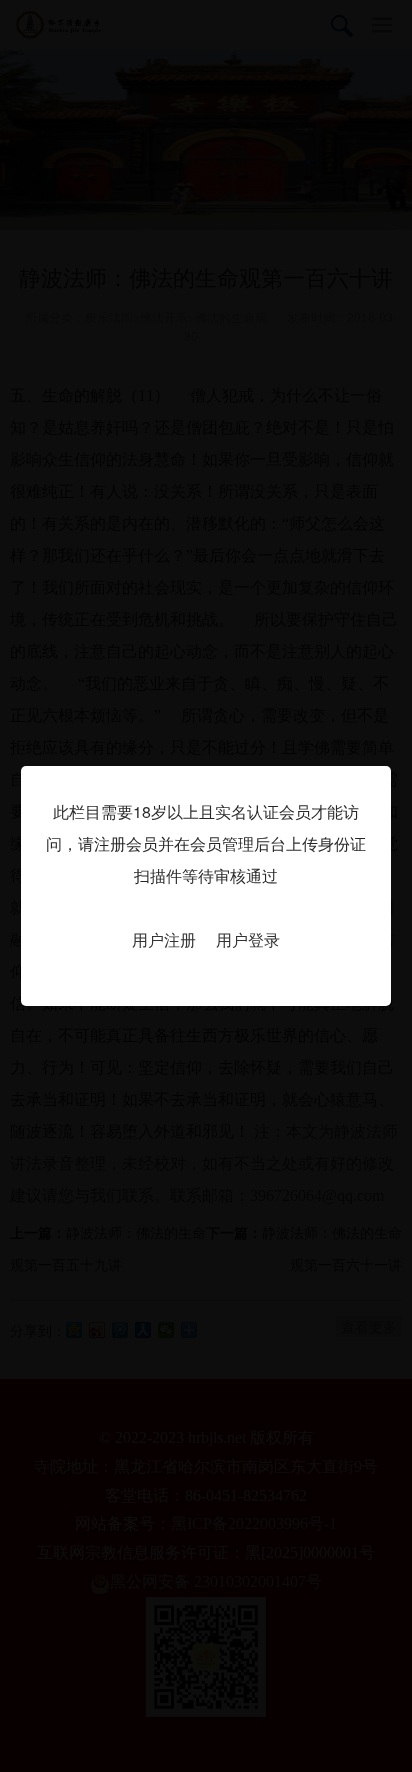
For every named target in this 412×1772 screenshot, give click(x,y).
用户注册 (164, 939)
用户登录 (248, 939)
